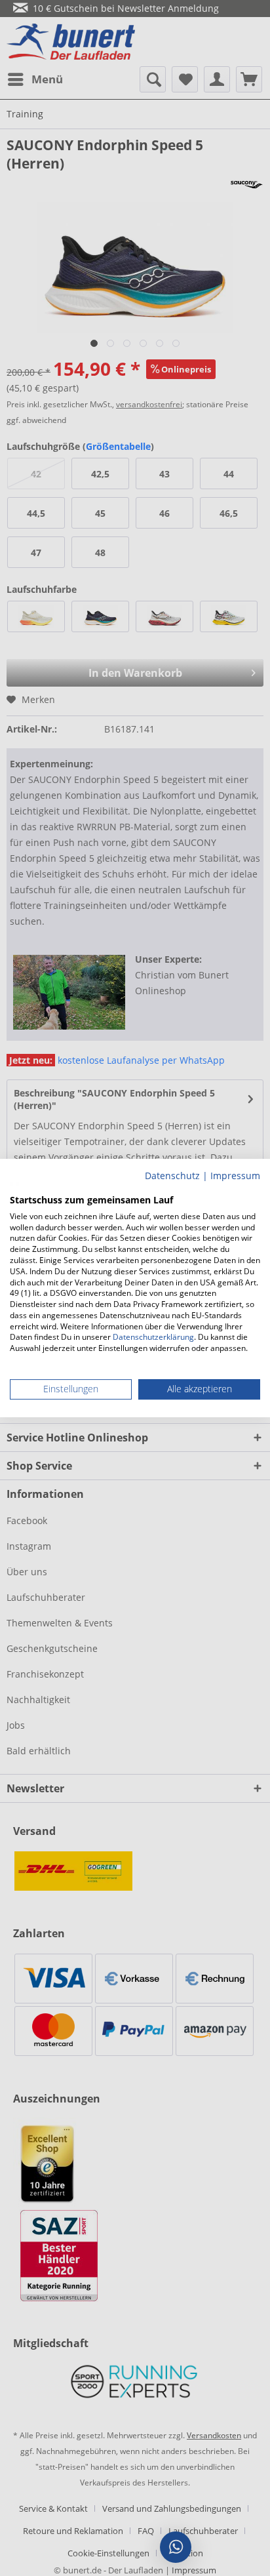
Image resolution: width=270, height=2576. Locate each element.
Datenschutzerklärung (153, 1338)
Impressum (235, 1176)
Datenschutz (172, 1176)
